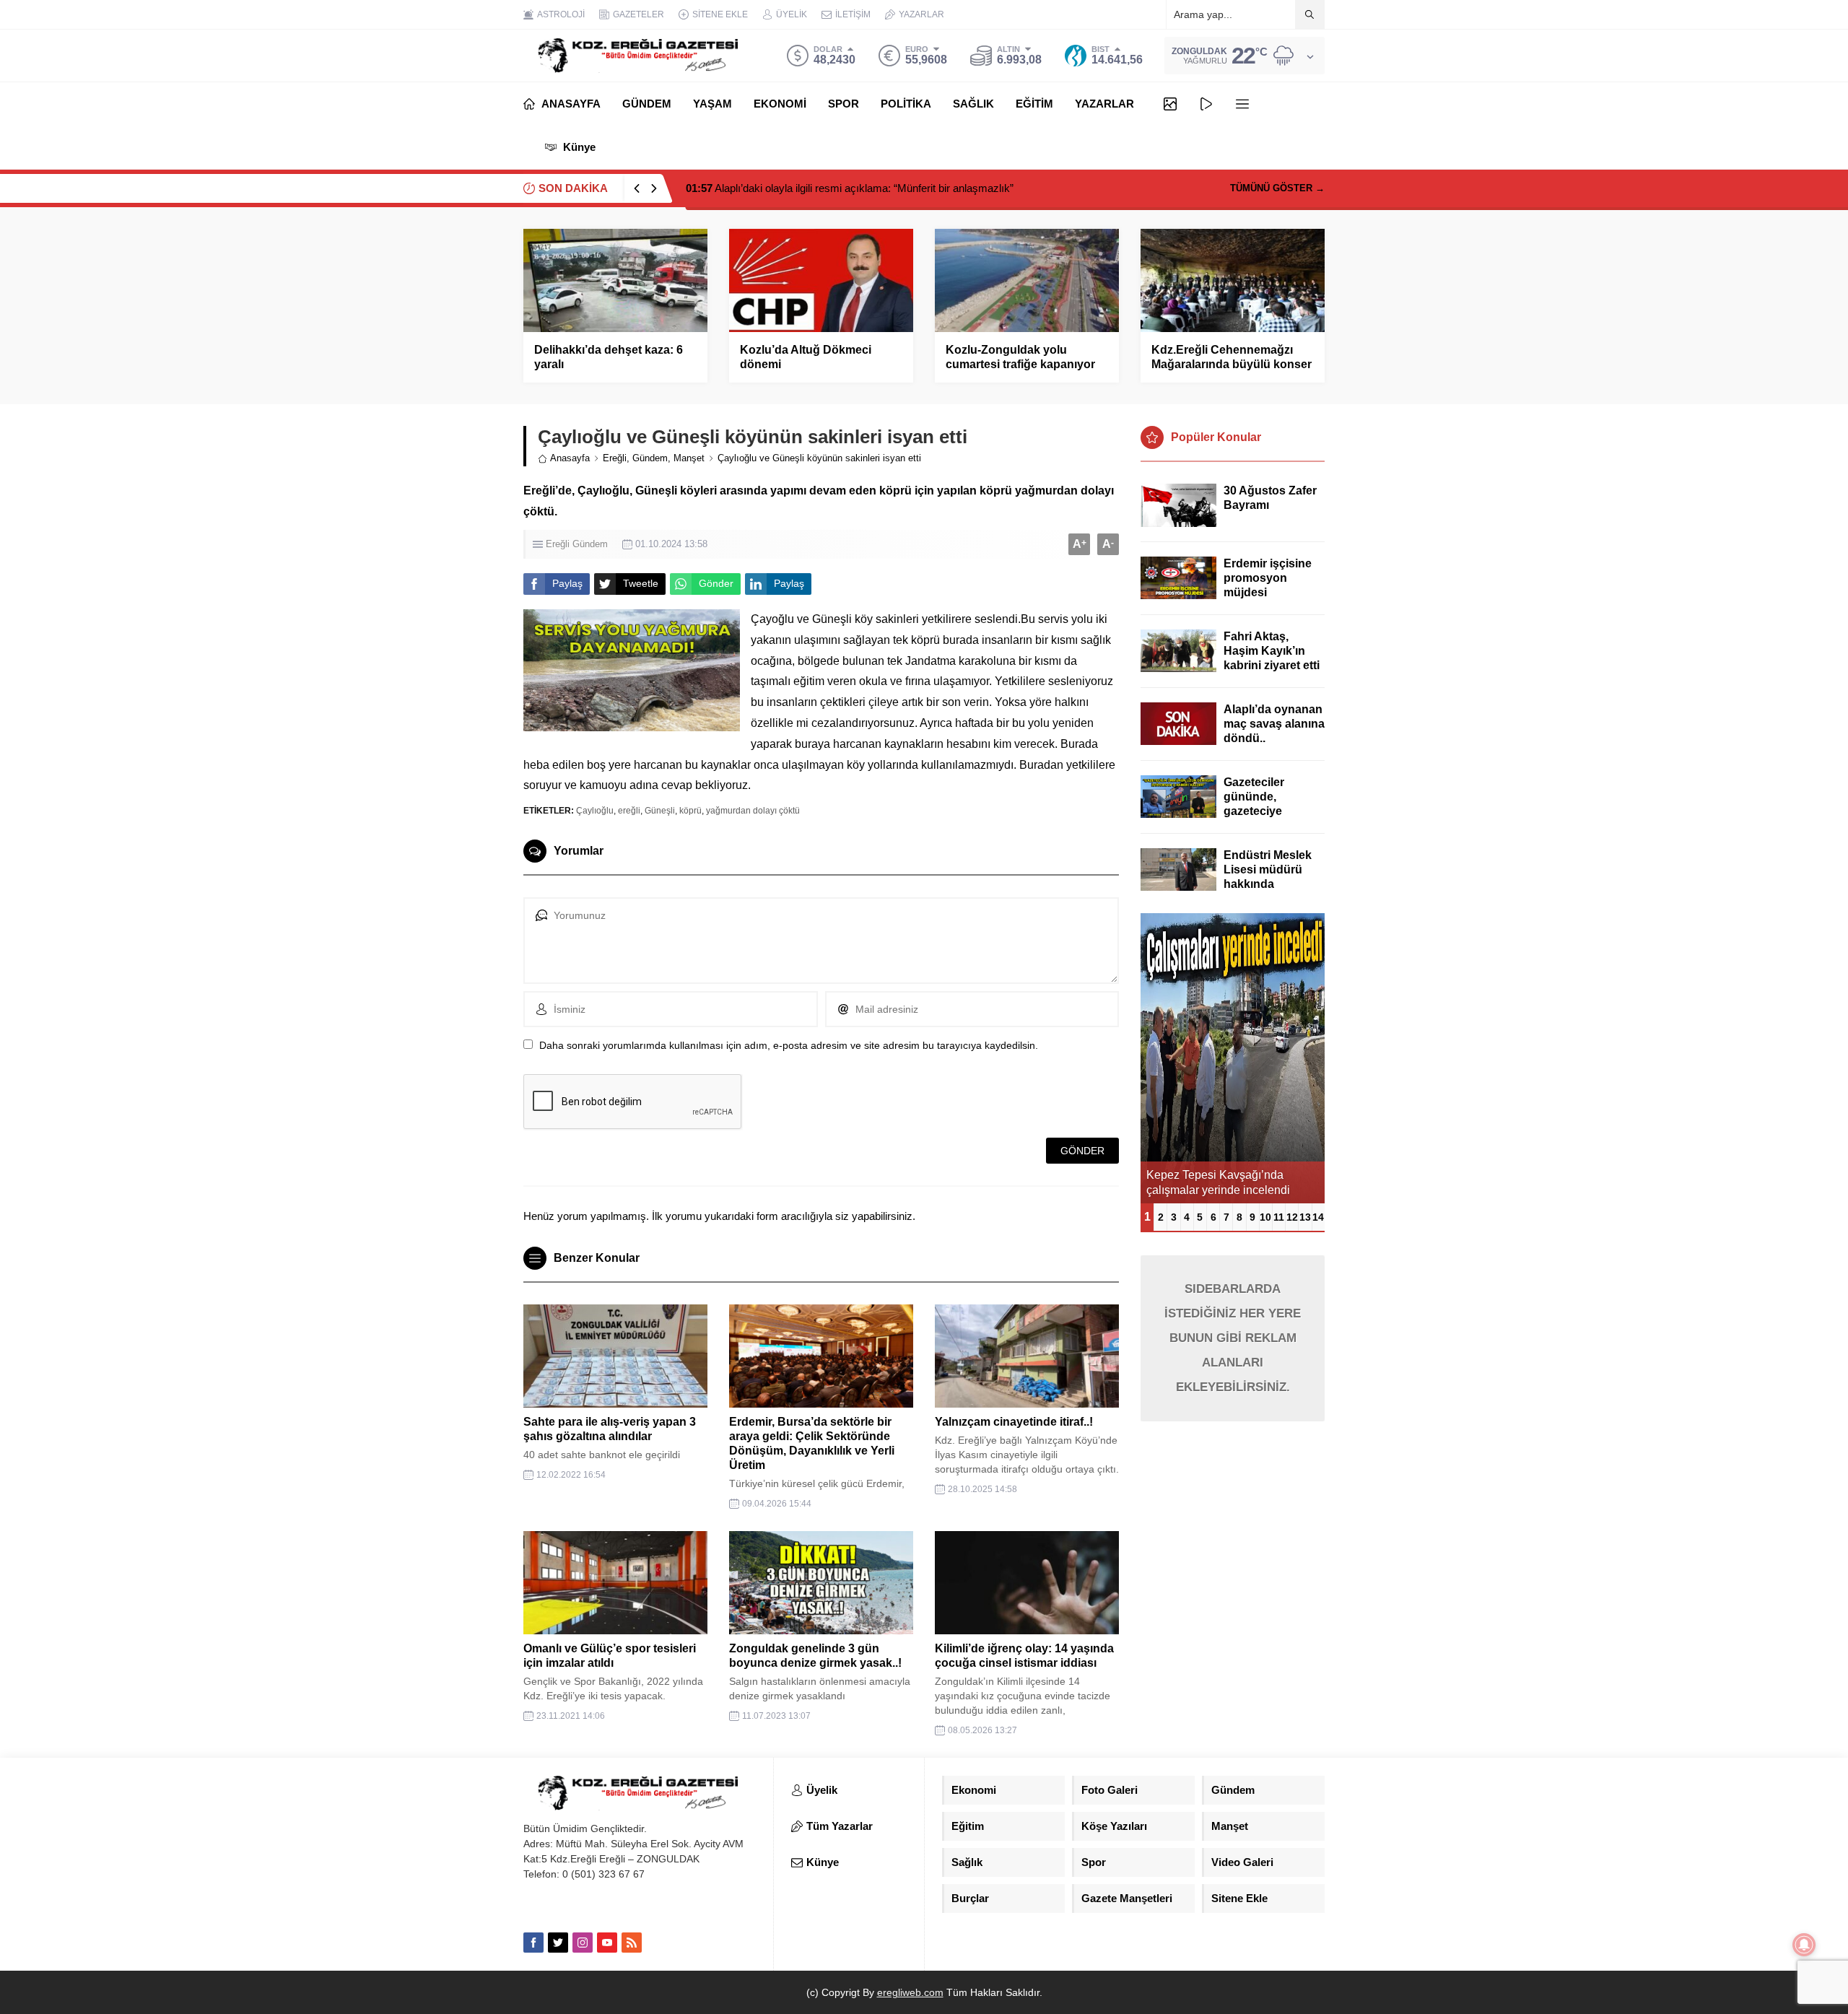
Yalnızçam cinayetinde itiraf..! (1014, 1422)
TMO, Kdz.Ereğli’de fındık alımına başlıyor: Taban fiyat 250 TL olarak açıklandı (884, 188)
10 (1265, 1217)
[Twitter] (558, 1943)
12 (1292, 1217)
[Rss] (632, 1943)
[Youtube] (607, 1943)
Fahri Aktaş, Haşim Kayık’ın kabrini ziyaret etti (1272, 651)
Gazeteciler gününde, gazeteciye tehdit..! (1254, 804)
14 (1318, 1217)
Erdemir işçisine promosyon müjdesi (1268, 578)
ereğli (629, 811)
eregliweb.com (910, 1992)
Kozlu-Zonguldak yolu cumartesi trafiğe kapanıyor (1020, 357)
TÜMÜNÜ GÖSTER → (1277, 188)
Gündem (650, 458)
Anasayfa (570, 458)
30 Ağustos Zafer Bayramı (1270, 498)
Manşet (689, 458)
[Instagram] (583, 1943)
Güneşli (660, 811)
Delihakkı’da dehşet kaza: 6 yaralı (609, 357)
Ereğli (615, 458)
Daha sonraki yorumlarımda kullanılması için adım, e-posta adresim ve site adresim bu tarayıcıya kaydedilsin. (789, 1045)
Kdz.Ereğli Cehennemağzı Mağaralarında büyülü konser (1232, 357)
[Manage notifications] (1804, 1945)
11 (1279, 1217)
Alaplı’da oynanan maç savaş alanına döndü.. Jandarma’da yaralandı (1274, 738)
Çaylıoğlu (595, 811)
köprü (690, 811)
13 (1305, 1217)
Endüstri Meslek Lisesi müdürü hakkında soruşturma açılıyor (1268, 884)
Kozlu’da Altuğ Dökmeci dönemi (806, 357)
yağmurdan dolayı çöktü (753, 811)
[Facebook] (533, 1943)
